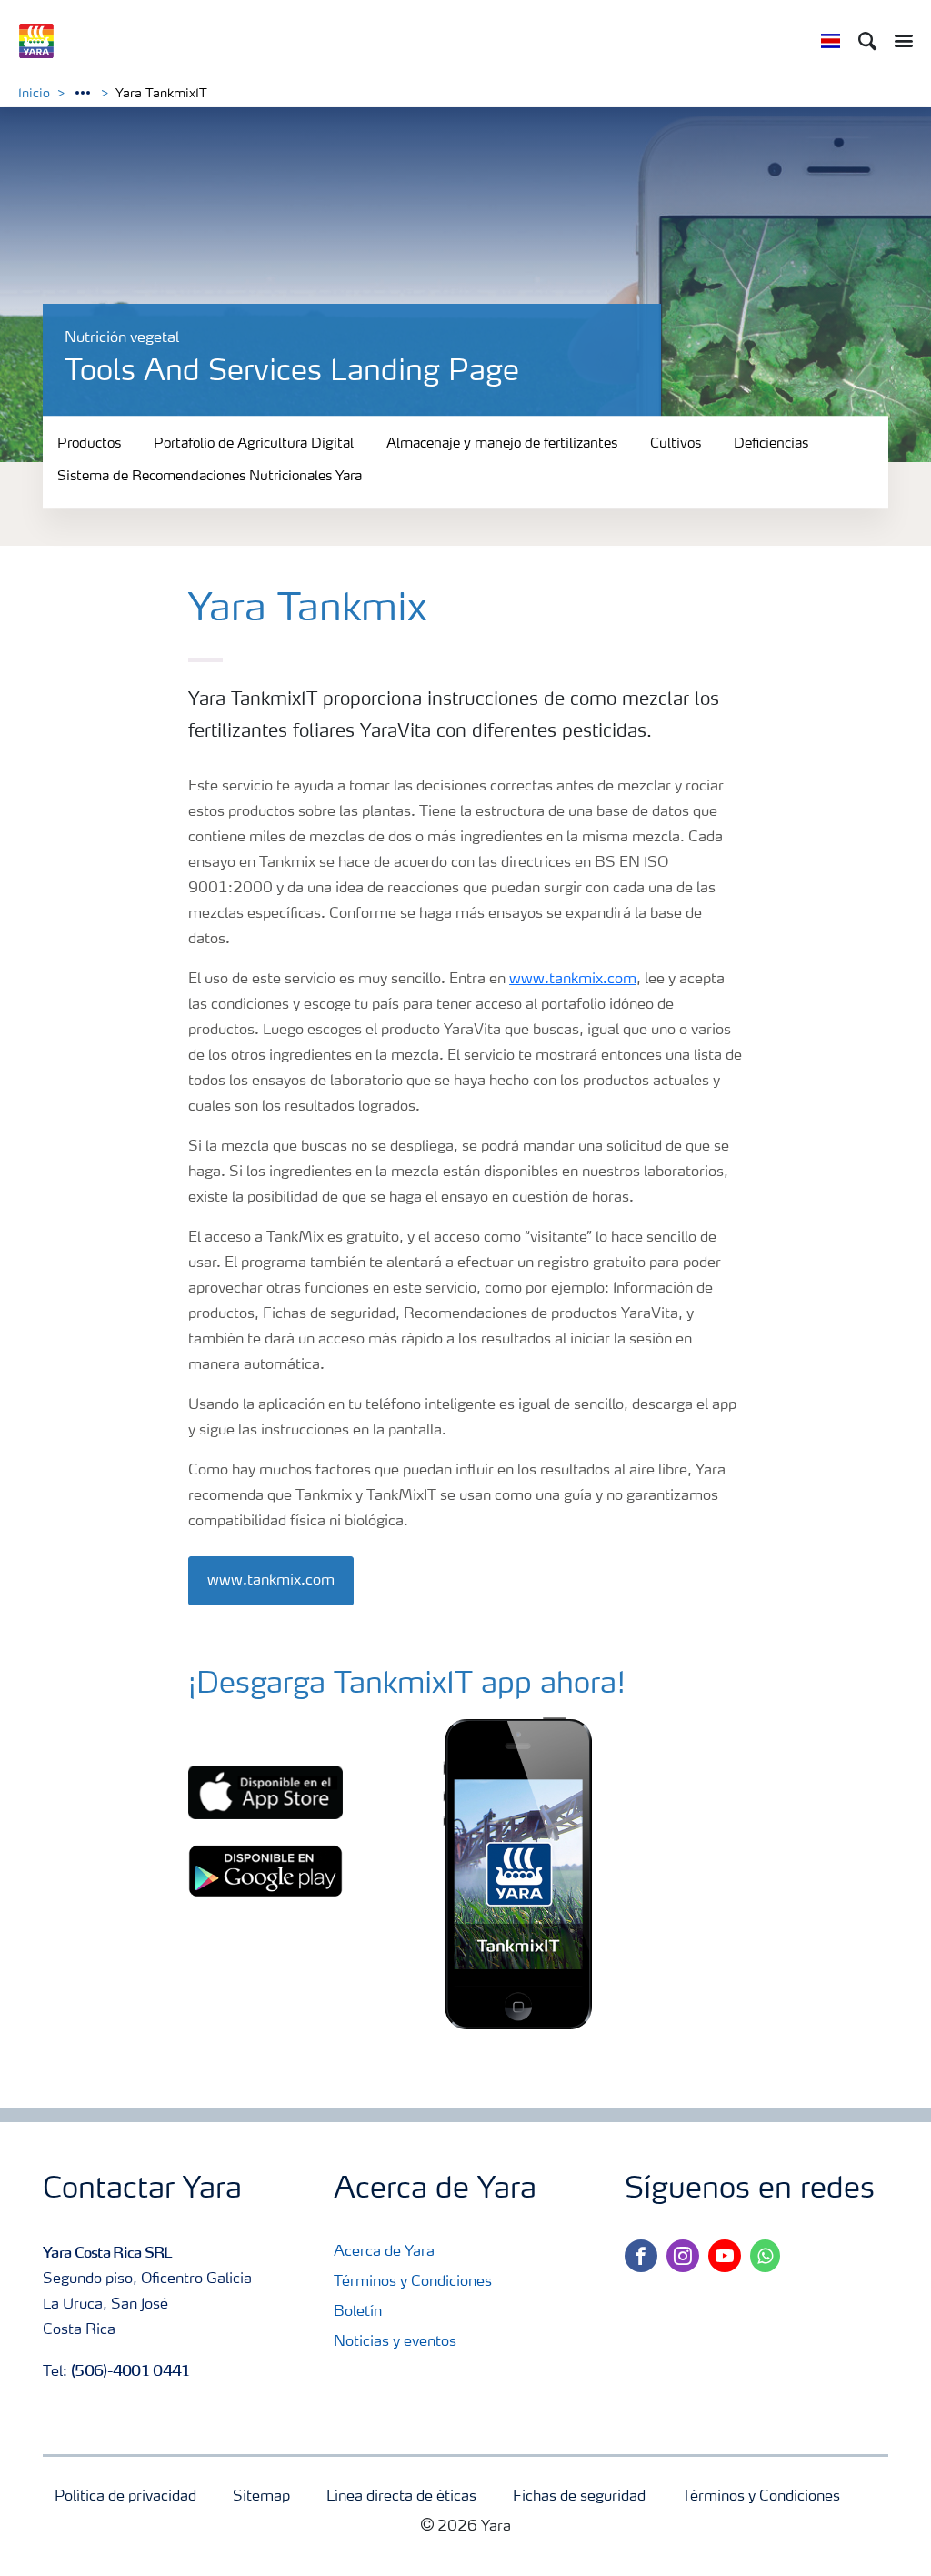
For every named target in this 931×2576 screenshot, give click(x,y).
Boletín (358, 2312)
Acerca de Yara (384, 2252)
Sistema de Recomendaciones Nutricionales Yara (210, 478)
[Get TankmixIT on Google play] (265, 1871)
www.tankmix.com (573, 980)
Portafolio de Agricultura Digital (254, 444)
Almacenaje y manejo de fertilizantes (502, 444)
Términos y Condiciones (413, 2282)
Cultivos (676, 444)
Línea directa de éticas (401, 2497)
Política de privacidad (125, 2497)
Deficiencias (771, 444)
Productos (89, 444)
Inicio (34, 94)
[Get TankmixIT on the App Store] (265, 1793)
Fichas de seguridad (579, 2497)
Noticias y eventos (395, 2342)
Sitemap (261, 2497)
